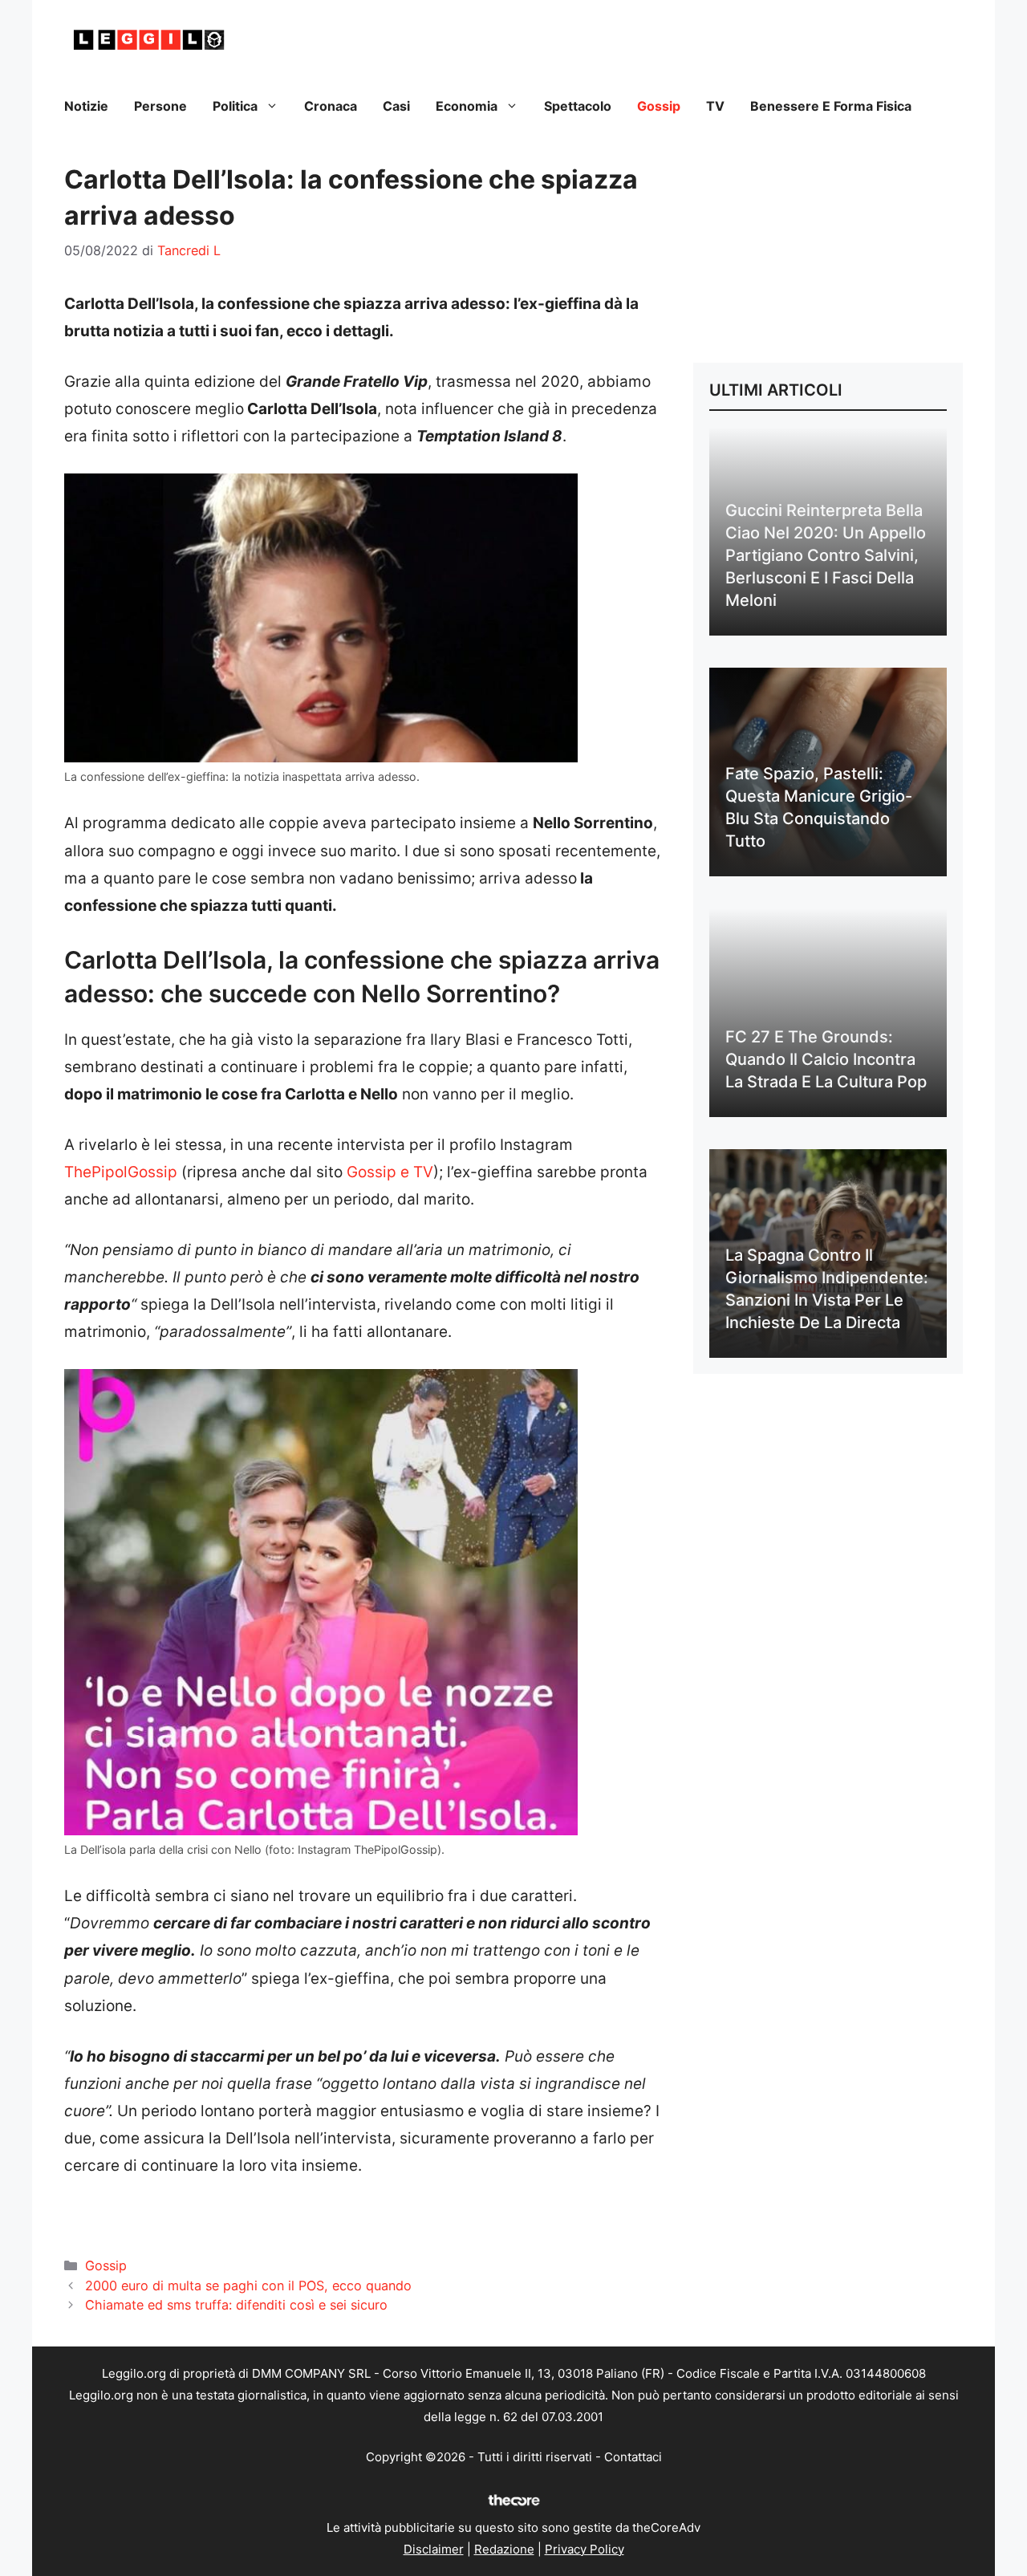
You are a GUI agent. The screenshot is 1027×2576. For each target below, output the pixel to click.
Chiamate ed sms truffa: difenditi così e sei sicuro (236, 2305)
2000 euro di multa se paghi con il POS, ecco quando (248, 2285)
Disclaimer (434, 2549)
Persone (160, 106)
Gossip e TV (390, 1172)
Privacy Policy (585, 2549)
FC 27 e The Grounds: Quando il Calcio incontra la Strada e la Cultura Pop (826, 1059)
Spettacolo (578, 106)
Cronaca (331, 106)
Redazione (504, 2549)
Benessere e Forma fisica (831, 106)
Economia (467, 106)
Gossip (659, 106)
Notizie (86, 106)
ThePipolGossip (121, 1172)
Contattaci (633, 2457)
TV (715, 106)
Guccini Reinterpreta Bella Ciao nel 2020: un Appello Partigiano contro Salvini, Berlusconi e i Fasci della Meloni (826, 555)
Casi (396, 106)
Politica (235, 106)
